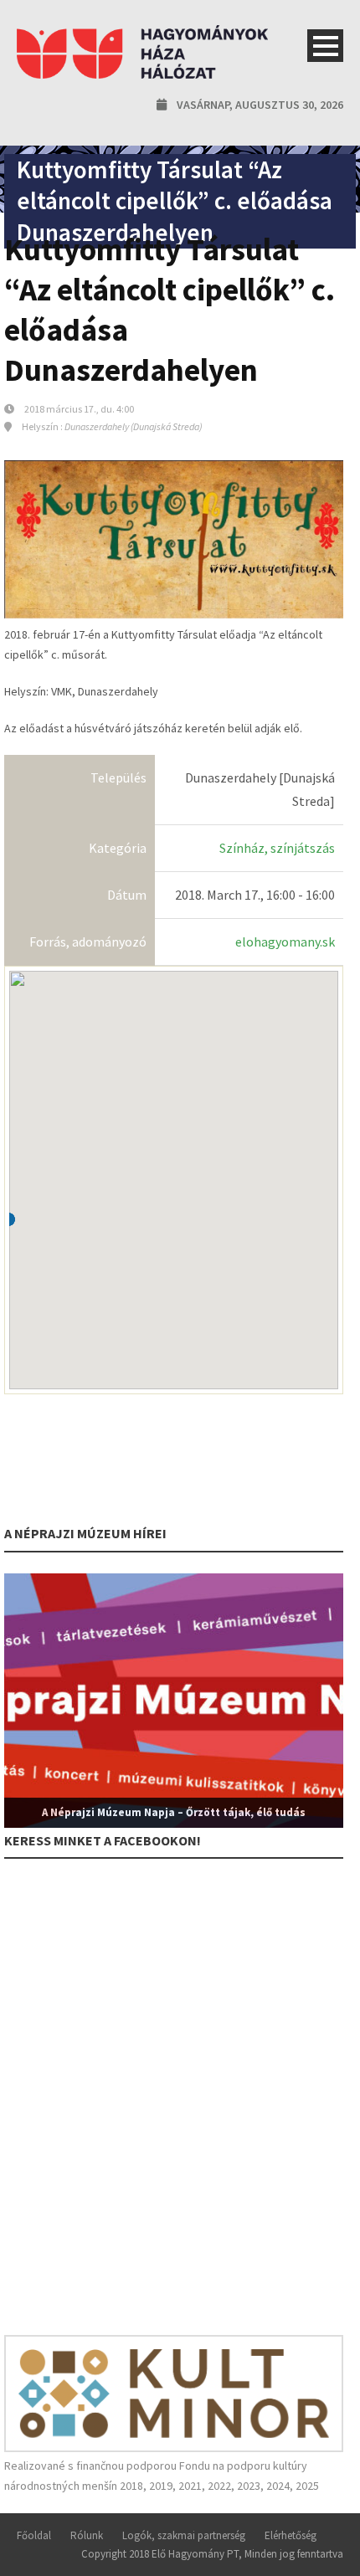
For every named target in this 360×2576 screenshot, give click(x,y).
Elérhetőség (291, 2535)
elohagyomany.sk (285, 942)
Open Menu (325, 46)
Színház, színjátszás (277, 848)
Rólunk (87, 2535)
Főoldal (34, 2535)
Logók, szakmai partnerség (184, 2535)
